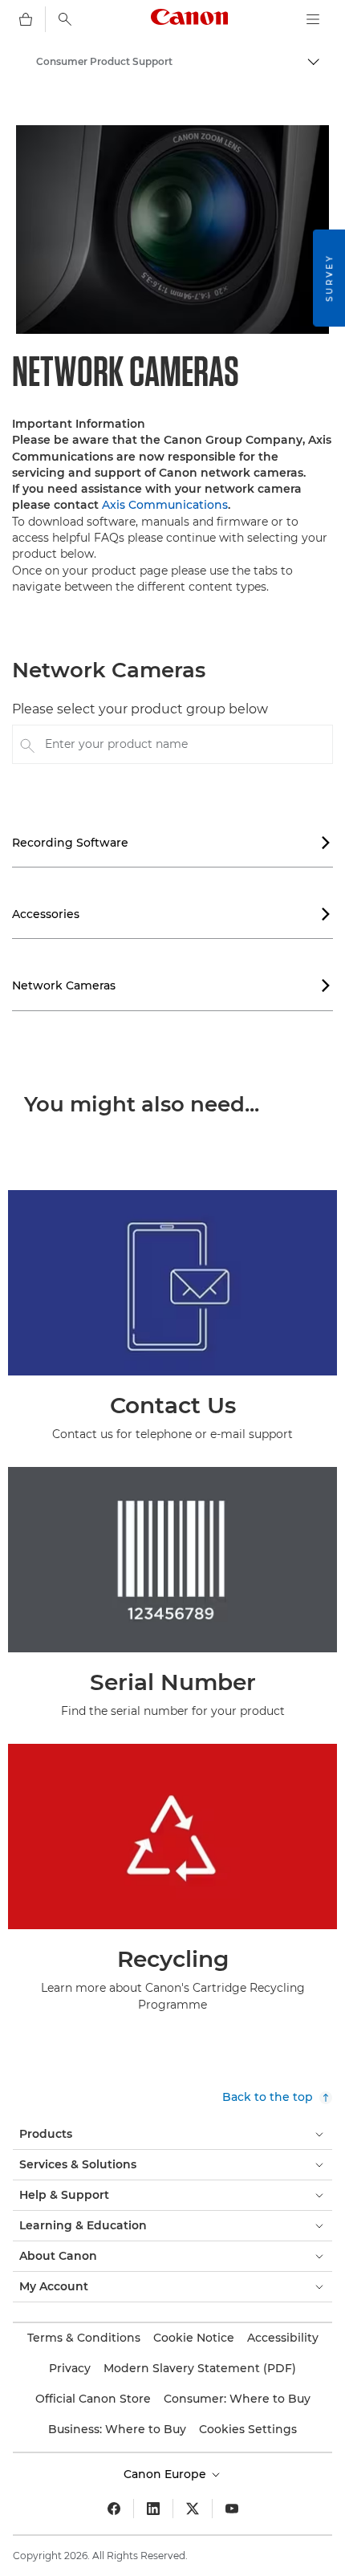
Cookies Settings (248, 2429)
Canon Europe (166, 2474)
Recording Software (172, 843)
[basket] (26, 19)
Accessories (172, 914)
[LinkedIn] (153, 2509)
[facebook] (114, 2509)
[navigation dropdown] (313, 19)
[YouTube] (232, 2509)
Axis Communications (165, 505)
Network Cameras (172, 985)
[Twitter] (193, 2509)
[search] (65, 19)
